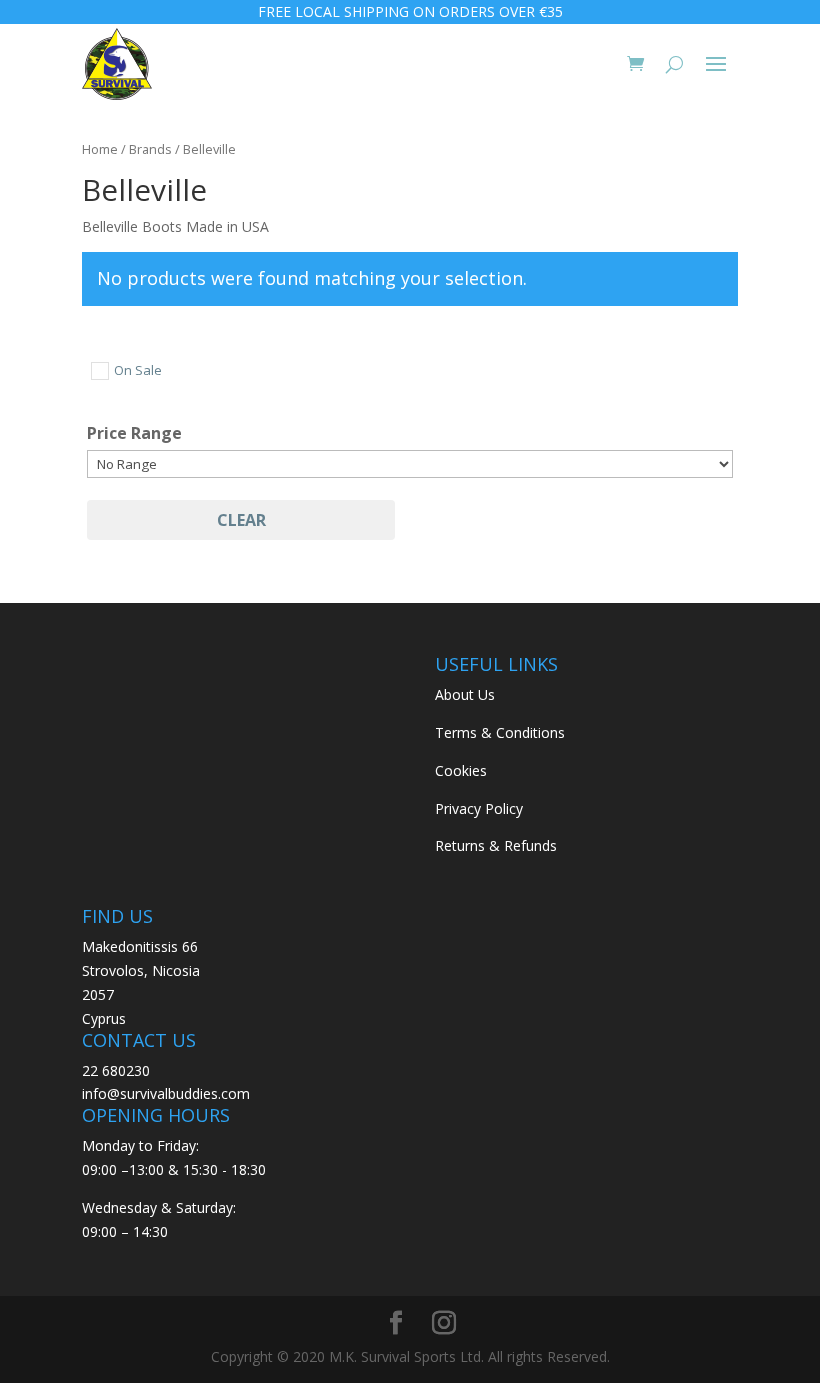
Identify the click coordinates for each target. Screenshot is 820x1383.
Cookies (461, 770)
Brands (150, 149)
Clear (241, 520)
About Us (465, 694)
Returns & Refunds (496, 845)
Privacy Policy (479, 808)
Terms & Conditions (500, 732)
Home (100, 149)
